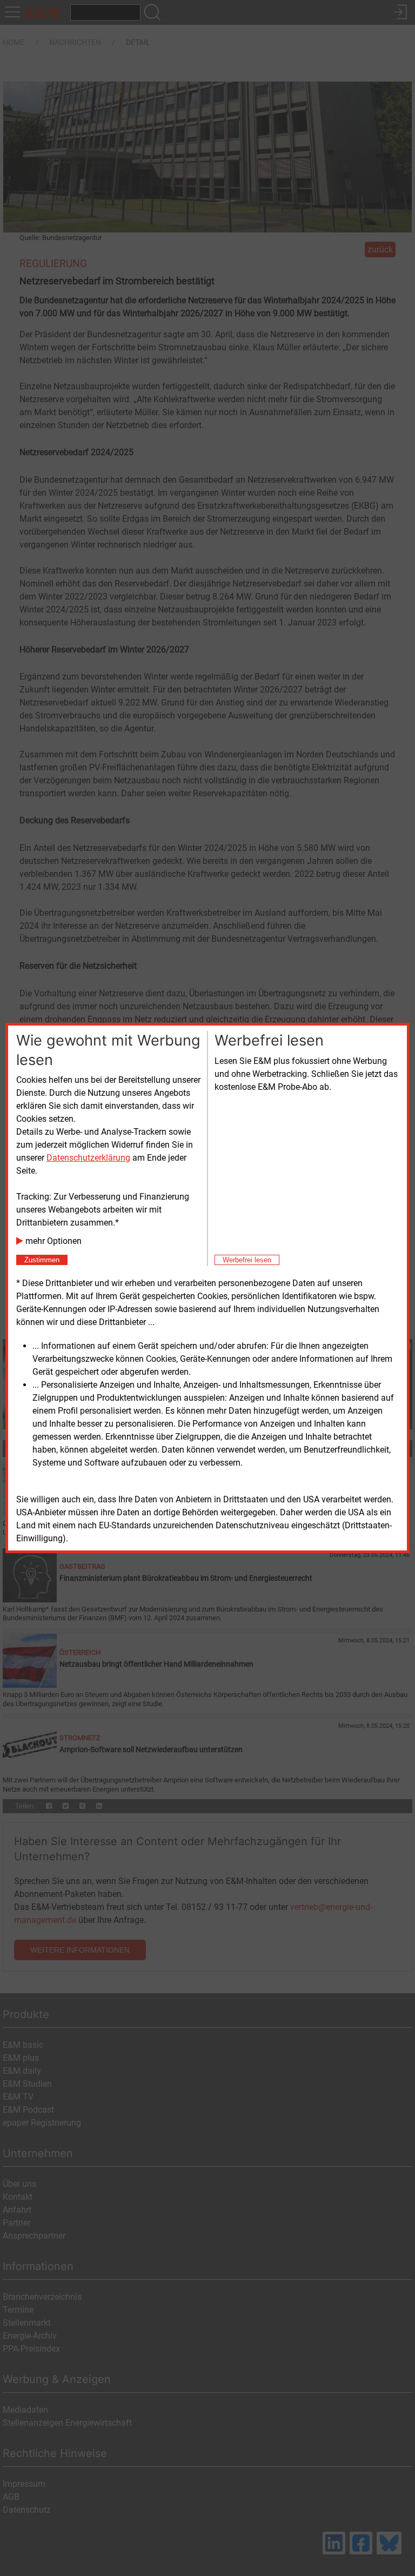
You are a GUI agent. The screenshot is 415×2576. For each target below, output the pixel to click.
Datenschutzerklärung (88, 1158)
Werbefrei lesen (247, 1260)
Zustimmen (42, 1260)
